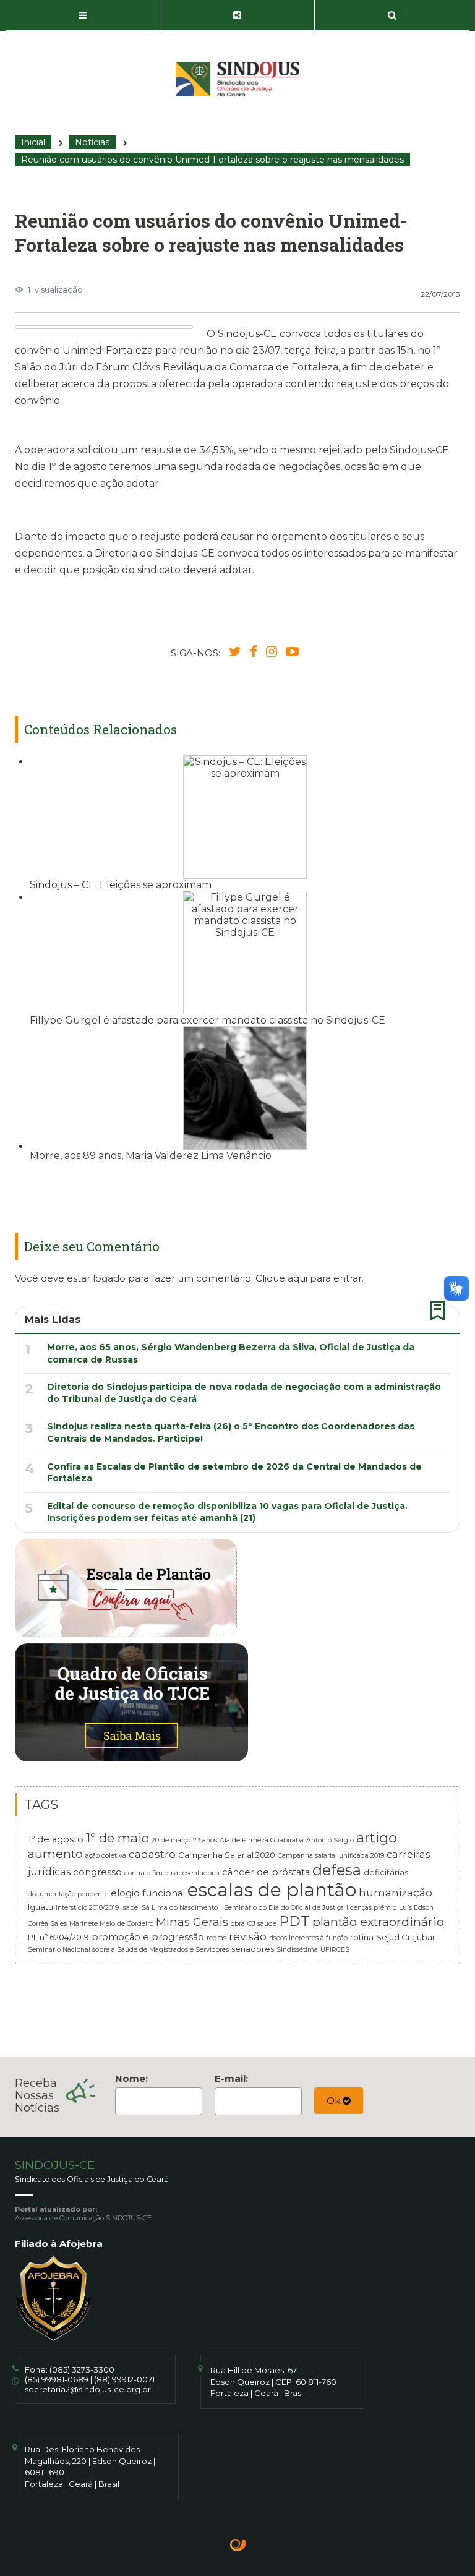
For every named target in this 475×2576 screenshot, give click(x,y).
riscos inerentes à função (308, 1938)
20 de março (171, 1840)
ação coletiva (106, 1856)
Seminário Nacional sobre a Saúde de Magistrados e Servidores (128, 1950)
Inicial (33, 142)
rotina (362, 1937)
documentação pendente (68, 1894)
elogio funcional (148, 1893)
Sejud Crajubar (406, 1937)
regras (216, 1938)
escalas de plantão (272, 1890)
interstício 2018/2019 (87, 1908)
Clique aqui (281, 1278)
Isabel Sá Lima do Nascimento (169, 1908)
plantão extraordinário (378, 1922)
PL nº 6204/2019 (58, 1937)
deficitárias (386, 1872)
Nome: (131, 2078)
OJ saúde (262, 1924)
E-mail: (231, 2078)
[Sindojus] (237, 79)
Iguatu (41, 1907)
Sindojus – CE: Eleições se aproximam (121, 885)
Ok (335, 2101)
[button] (83, 15)
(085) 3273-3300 (82, 2369)
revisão (248, 1936)
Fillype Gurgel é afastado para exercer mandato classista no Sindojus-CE (208, 1020)
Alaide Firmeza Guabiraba (262, 1840)
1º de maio (118, 1838)
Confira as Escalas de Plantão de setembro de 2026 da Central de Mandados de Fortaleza (234, 1473)
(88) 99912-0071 (124, 2379)
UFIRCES (335, 1950)
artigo (377, 1838)
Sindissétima (297, 1950)
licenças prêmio (371, 1908)
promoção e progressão (148, 1937)
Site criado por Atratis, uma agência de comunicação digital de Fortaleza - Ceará (238, 2546)
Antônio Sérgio (330, 1840)
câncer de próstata (266, 1872)
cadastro (152, 1854)
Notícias (92, 142)
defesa (337, 1870)
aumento (55, 1854)
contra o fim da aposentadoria (172, 1873)
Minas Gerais (192, 1922)
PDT (294, 1921)
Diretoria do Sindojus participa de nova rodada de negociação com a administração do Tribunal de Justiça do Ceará (244, 1393)
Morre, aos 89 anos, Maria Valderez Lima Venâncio (151, 1156)
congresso (97, 1872)
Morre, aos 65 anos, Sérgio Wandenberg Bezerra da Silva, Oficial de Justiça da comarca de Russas (231, 1353)
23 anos (205, 1840)
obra (238, 1924)
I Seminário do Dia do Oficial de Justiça (282, 1908)
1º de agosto (56, 1839)
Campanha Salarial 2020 (227, 1855)
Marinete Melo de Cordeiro (111, 1924)
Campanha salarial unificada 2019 (331, 1856)
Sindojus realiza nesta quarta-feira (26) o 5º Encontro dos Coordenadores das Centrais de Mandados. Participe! (231, 1432)
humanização (396, 1892)
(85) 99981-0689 (57, 2379)
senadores (253, 1949)
